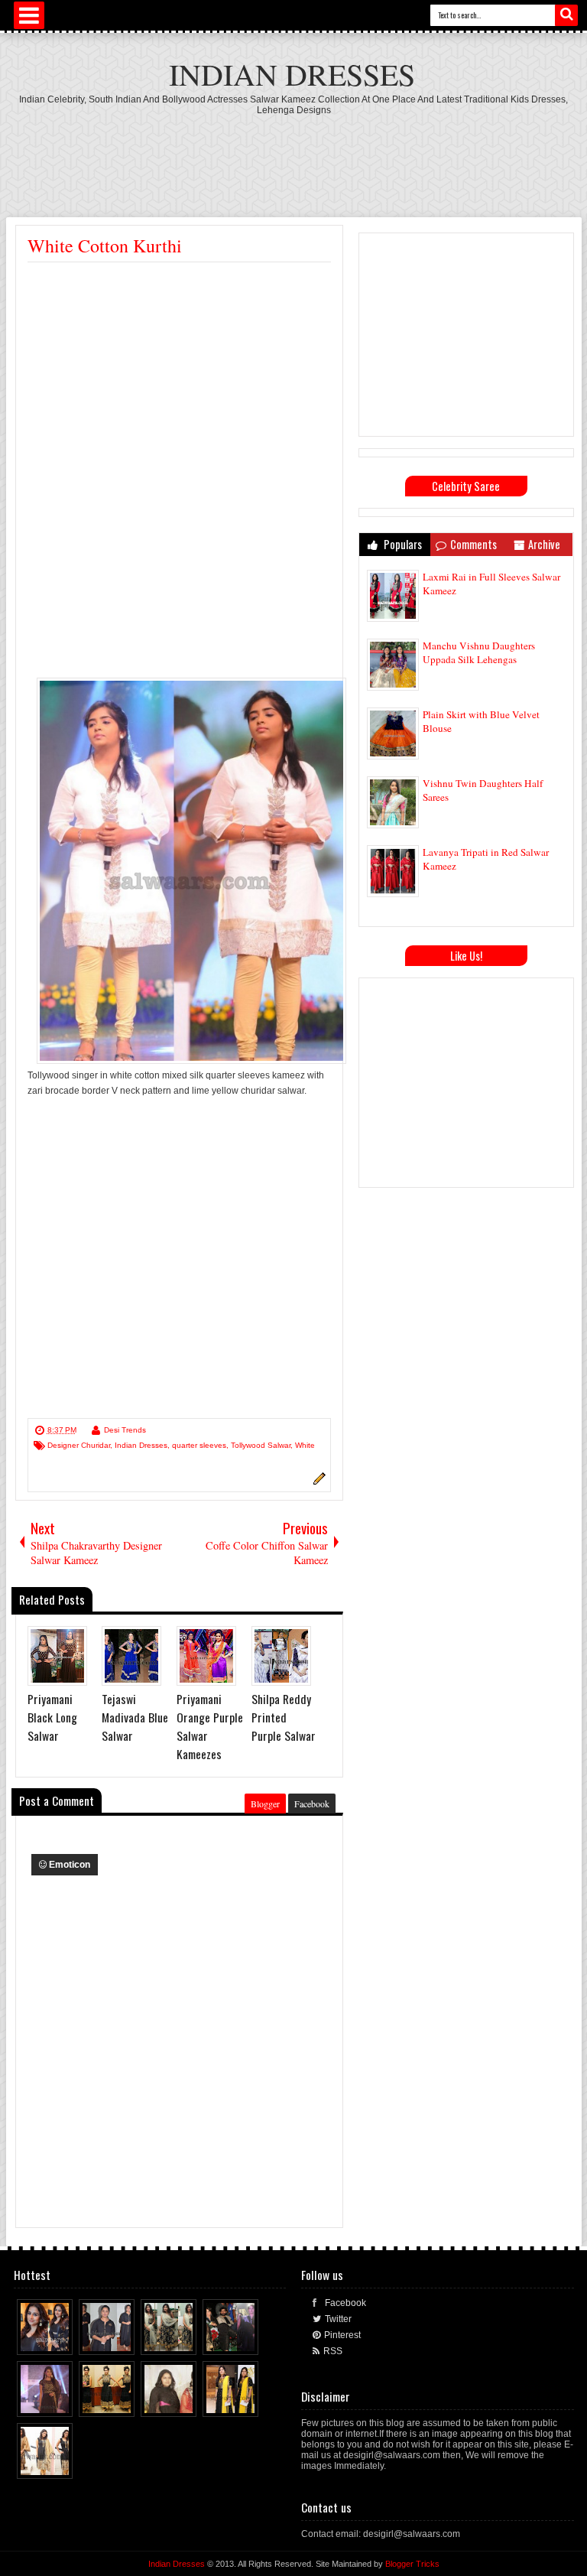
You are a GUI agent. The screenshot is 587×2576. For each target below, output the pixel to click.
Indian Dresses (292, 74)
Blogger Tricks (412, 2564)
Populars (402, 544)
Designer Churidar (79, 1445)
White (305, 1445)
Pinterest (342, 2335)
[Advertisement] (293, 158)
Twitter (338, 2319)
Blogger (265, 1804)
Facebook (312, 1804)
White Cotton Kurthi (105, 246)
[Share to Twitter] (47, 2340)
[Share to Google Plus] (62, 2340)
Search (566, 15)
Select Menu (29, 15)
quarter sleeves (199, 1445)
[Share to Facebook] (33, 2340)
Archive (544, 544)
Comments (473, 544)
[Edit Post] (317, 1482)
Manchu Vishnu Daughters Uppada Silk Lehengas (479, 652)
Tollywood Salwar (261, 1445)
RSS (333, 2351)
